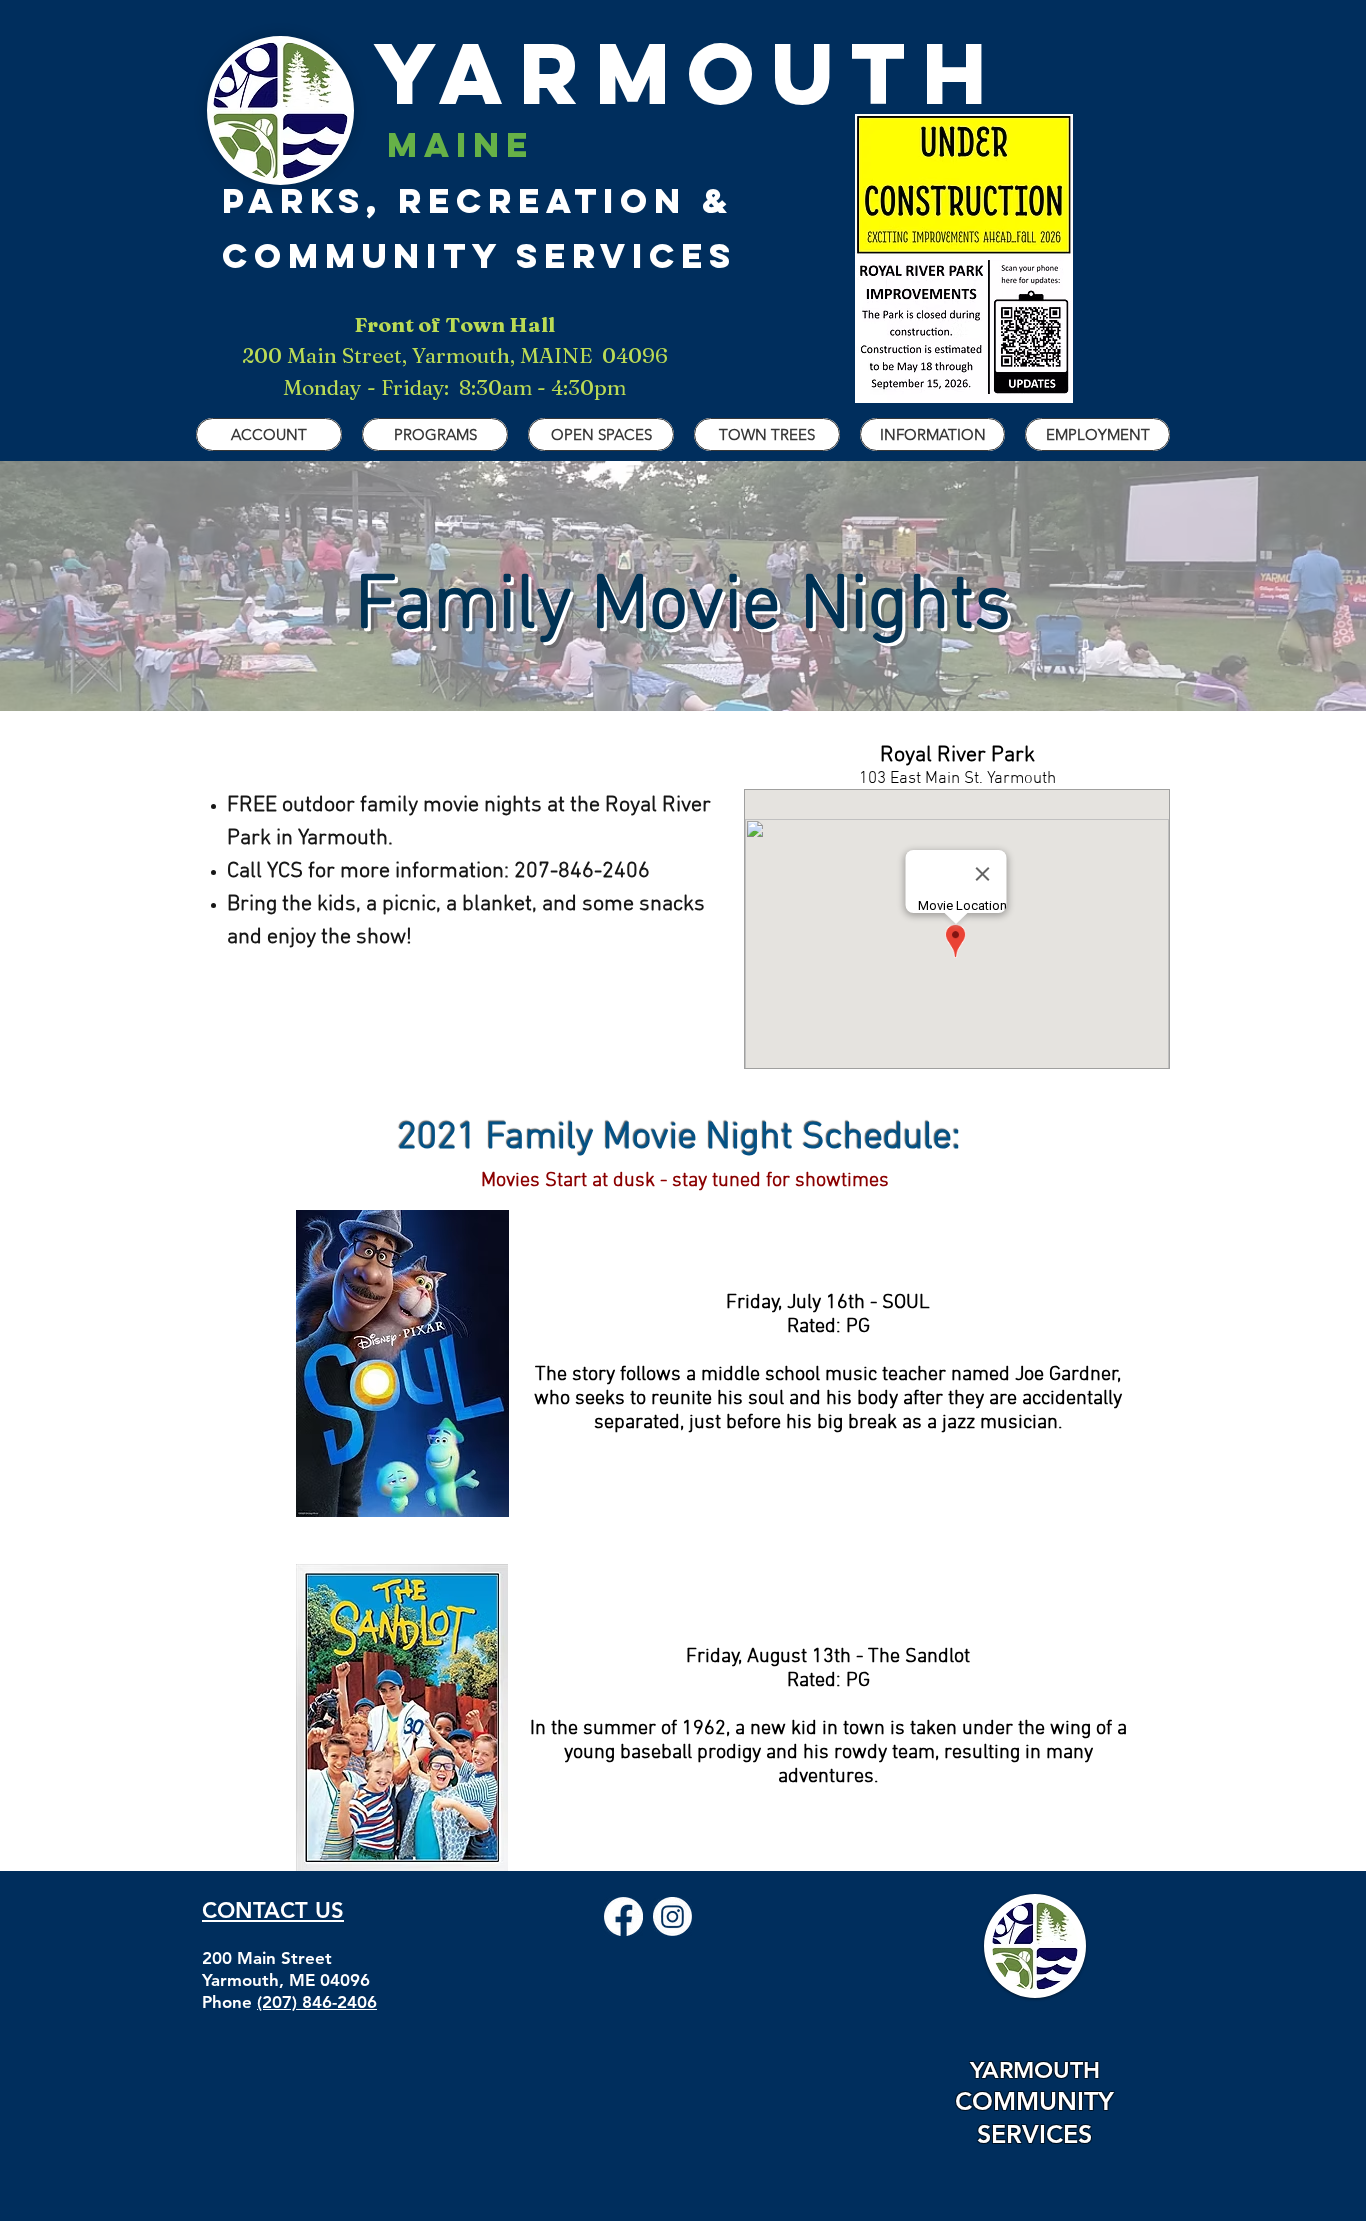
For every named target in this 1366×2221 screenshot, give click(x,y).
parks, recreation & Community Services (479, 200)
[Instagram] (672, 1916)
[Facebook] (623, 1916)
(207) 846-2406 (317, 2002)
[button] (269, 434)
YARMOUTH (612, 73)
